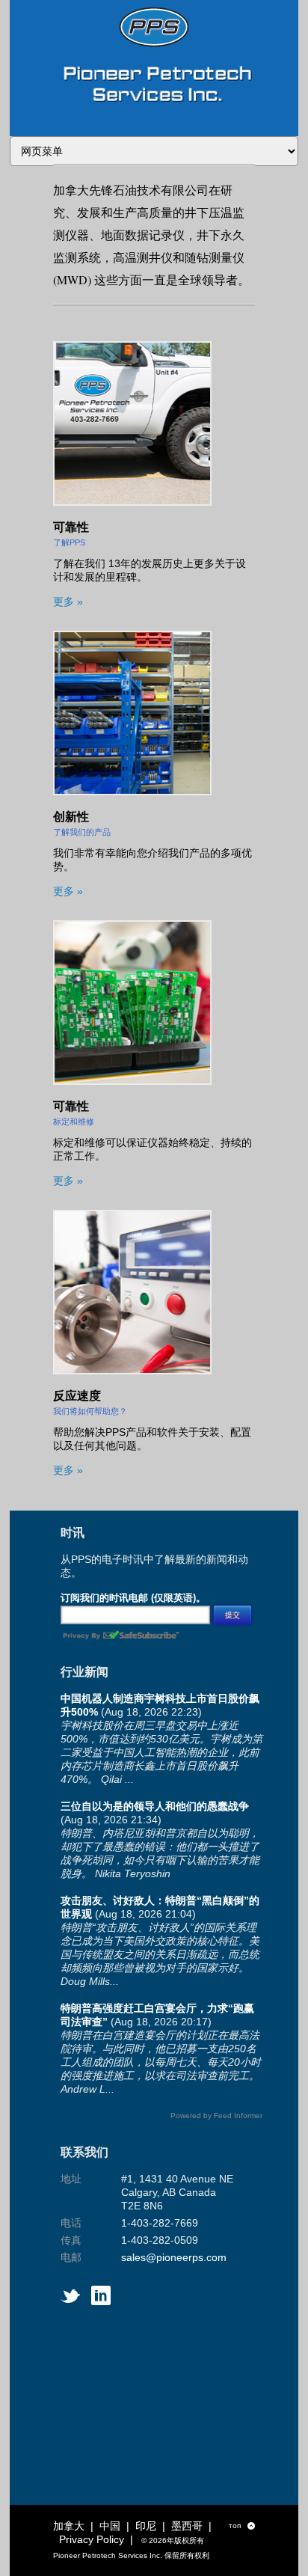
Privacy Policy (92, 2539)
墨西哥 (187, 2526)
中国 (110, 2526)
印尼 (146, 2526)
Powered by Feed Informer (216, 2115)
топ (242, 2526)
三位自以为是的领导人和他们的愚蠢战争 (155, 1806)
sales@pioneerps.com (174, 2257)
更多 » (68, 602)
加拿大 (69, 2526)
